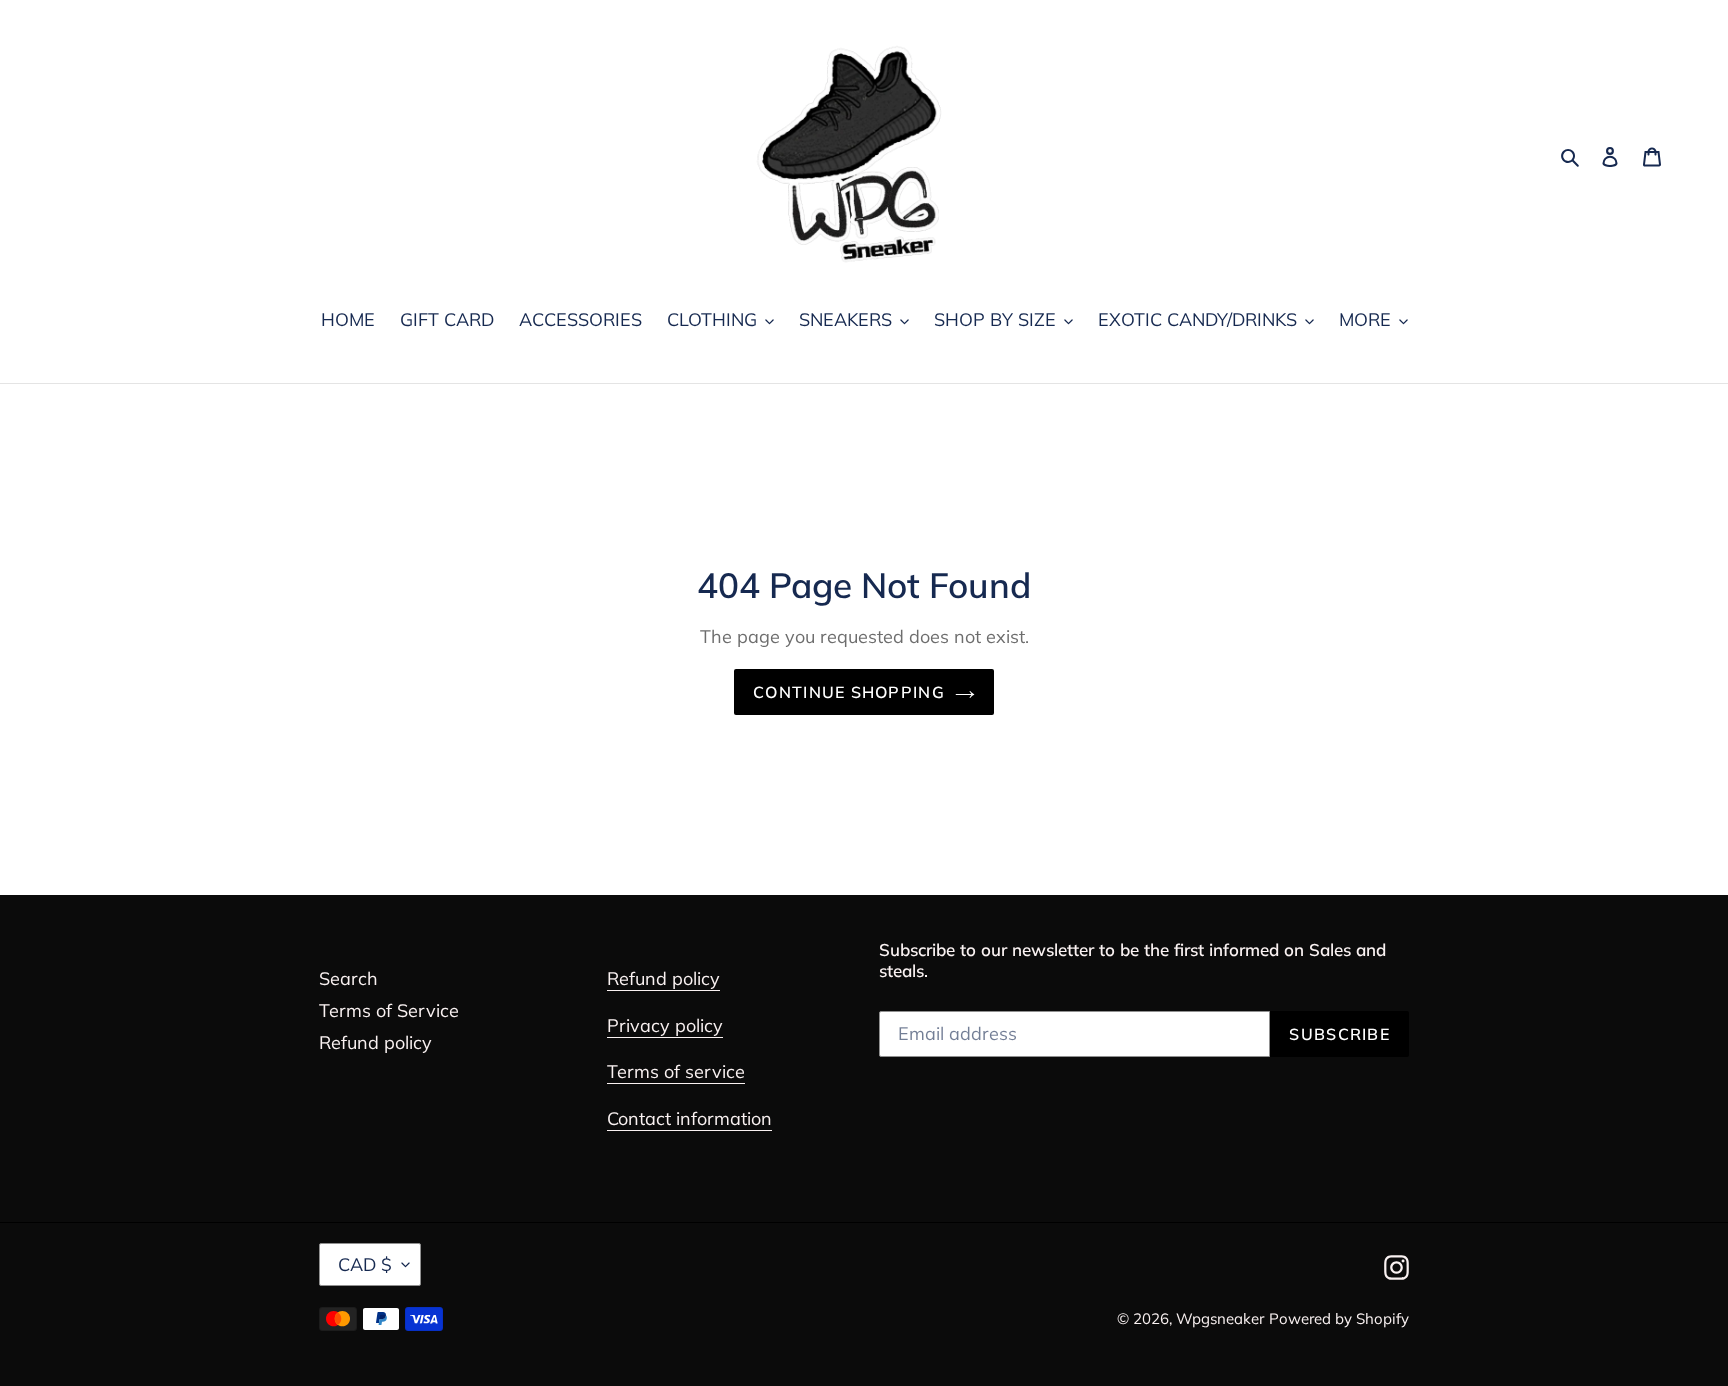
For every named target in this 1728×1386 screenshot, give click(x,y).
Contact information (689, 1118)
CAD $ (365, 1264)
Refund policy (375, 1042)
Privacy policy (665, 1025)
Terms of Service (389, 1010)
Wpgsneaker (1220, 1318)
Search (348, 978)
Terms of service (676, 1071)
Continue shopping (849, 692)
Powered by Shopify (1339, 1318)
